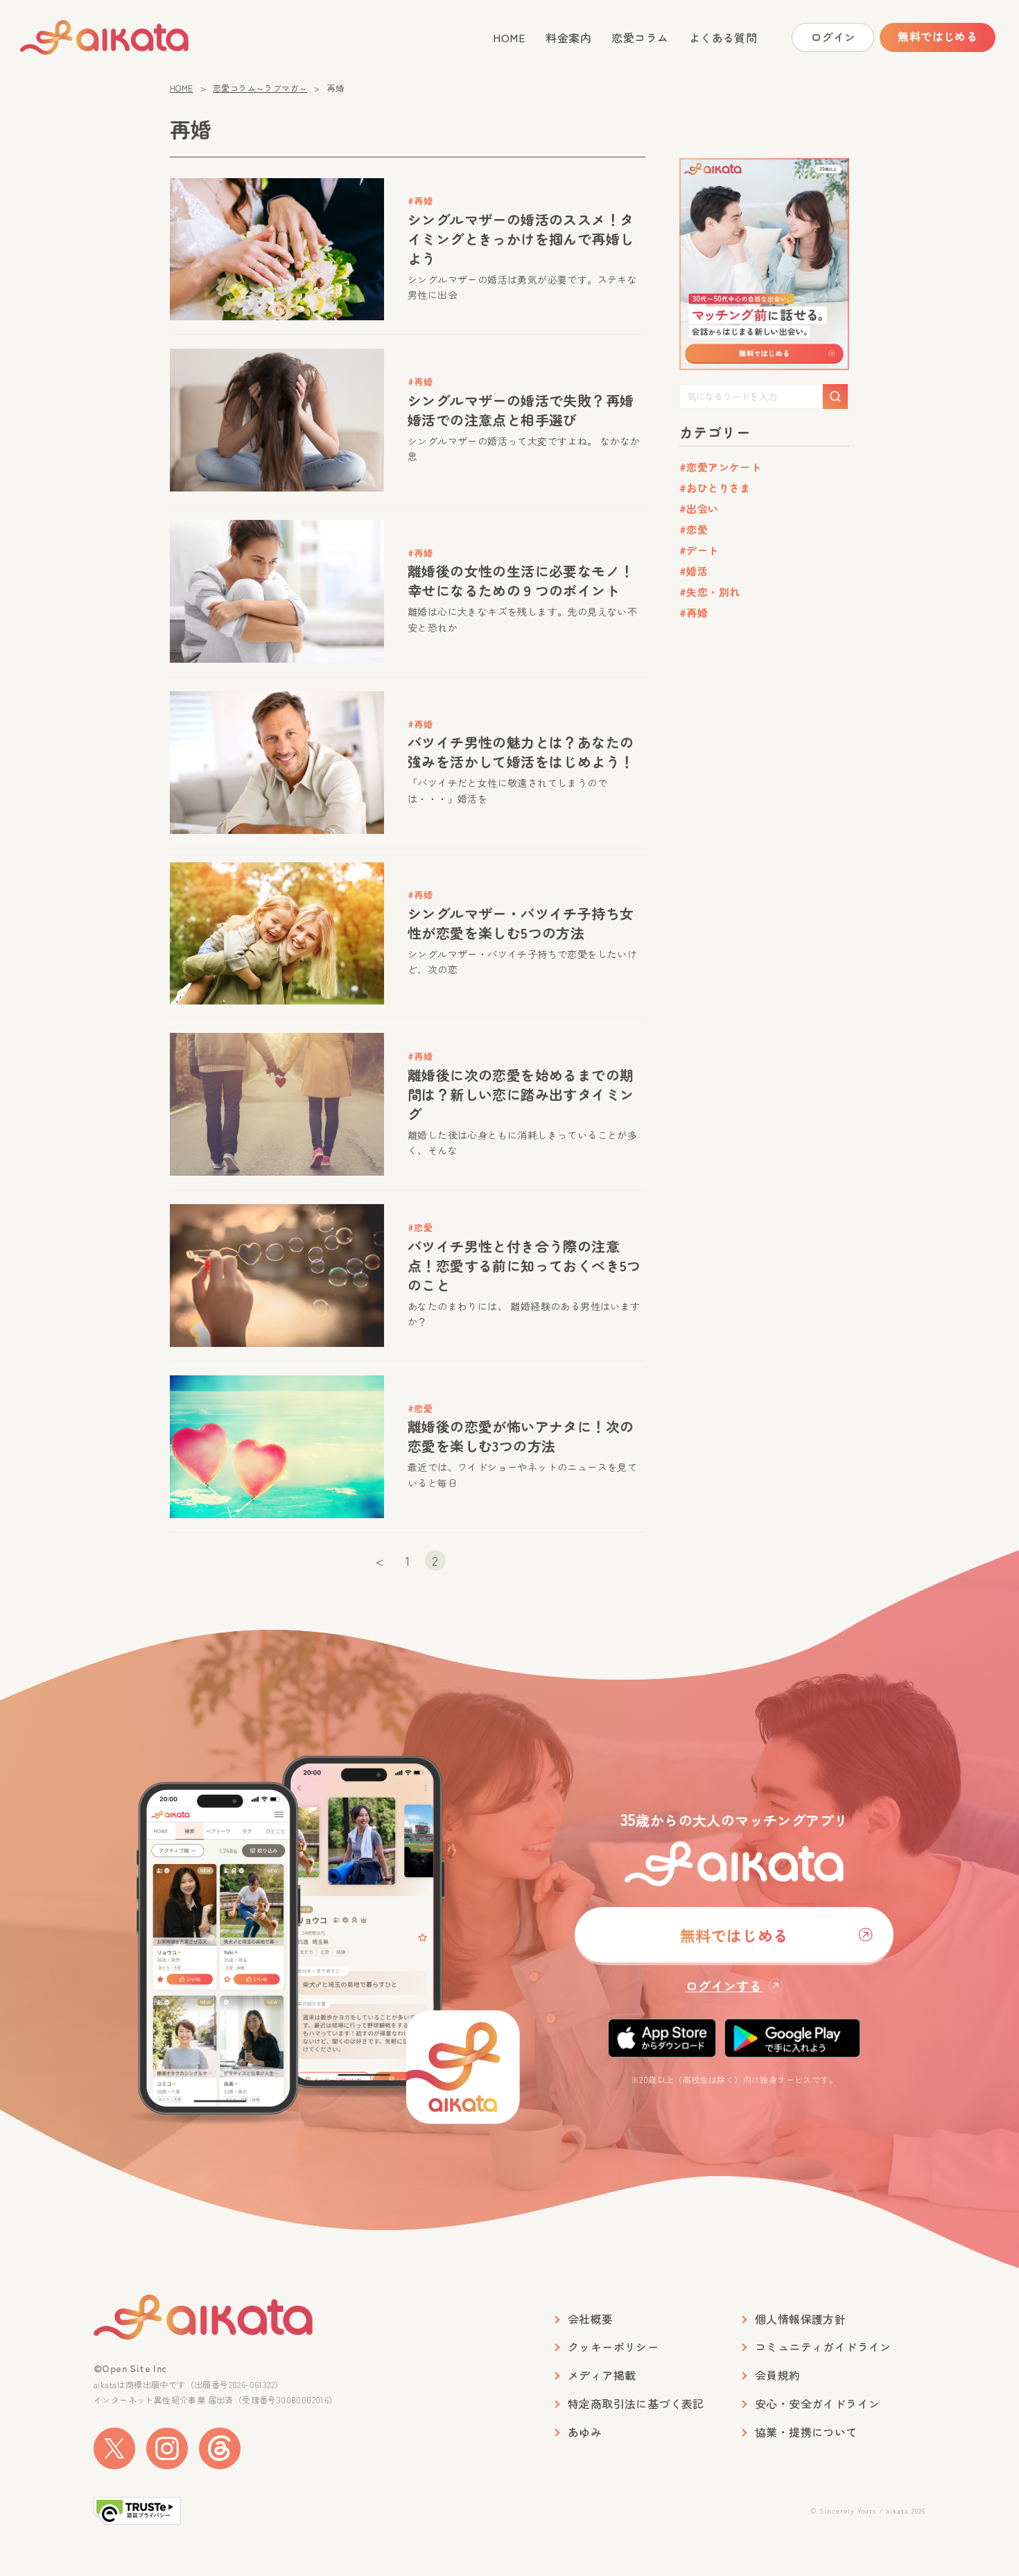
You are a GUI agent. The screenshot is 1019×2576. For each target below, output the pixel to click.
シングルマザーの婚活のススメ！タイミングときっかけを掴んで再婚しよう (521, 239)
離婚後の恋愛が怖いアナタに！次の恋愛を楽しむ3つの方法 (521, 1436)
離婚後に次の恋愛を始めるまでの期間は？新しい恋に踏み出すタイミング (521, 1094)
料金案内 (568, 37)
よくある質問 (723, 37)
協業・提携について (806, 2432)
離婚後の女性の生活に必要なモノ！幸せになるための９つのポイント (521, 581)
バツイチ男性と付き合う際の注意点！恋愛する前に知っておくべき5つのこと (524, 1265)
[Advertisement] (764, 845)
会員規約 (778, 2375)
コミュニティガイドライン (823, 2347)
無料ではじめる (938, 36)
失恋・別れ (713, 592)
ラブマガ (105, 37)
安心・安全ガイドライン (817, 2404)
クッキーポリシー (613, 2347)
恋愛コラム (640, 37)
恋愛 (697, 529)
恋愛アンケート (724, 467)
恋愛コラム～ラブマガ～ (260, 88)
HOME (509, 37)
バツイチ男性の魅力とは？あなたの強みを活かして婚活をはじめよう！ (521, 752)
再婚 (697, 612)
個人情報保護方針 (800, 2319)
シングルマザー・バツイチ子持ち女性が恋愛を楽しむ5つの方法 (521, 923)
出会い (702, 508)
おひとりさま (718, 488)
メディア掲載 (602, 2375)
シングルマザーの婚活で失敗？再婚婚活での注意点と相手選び (521, 410)
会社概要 (591, 2319)
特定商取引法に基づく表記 (636, 2404)
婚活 (697, 571)
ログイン (833, 37)
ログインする (724, 1985)
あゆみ (585, 2432)
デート (702, 550)
